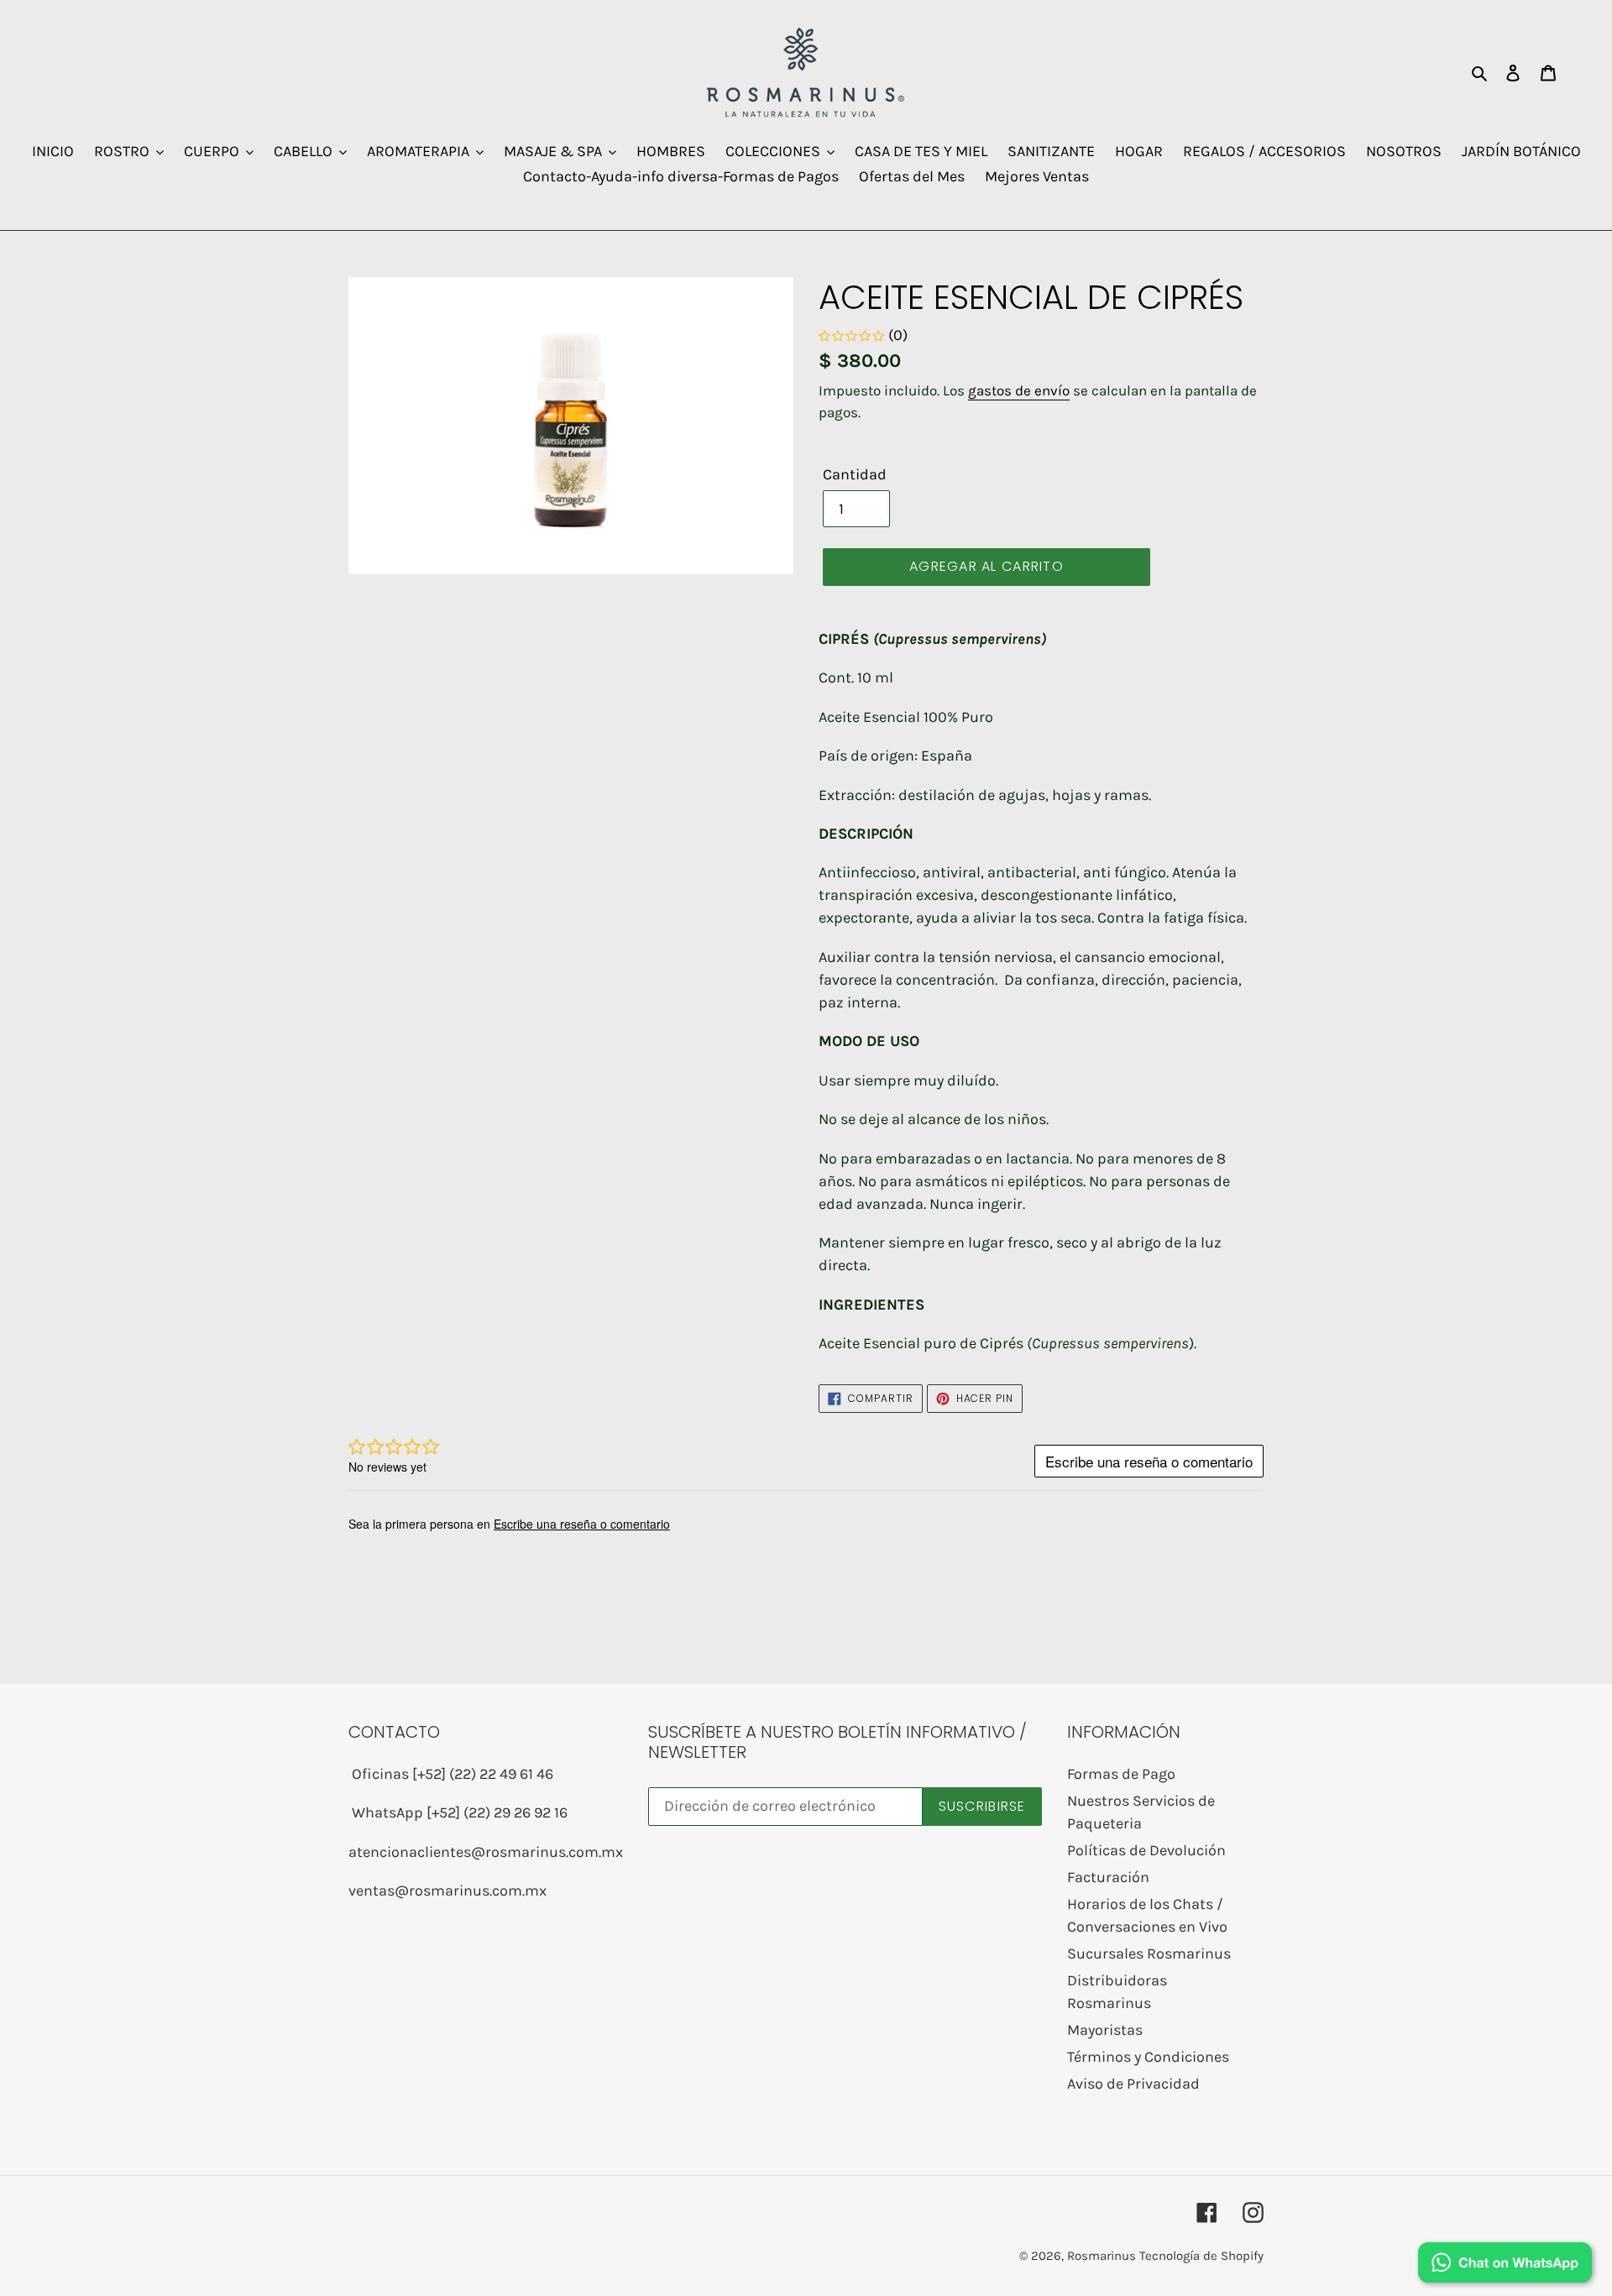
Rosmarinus (1102, 2256)
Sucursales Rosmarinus (1149, 1953)
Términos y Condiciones (1148, 2057)
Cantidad (855, 474)
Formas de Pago (1121, 1774)
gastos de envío (1019, 390)
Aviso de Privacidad (1133, 2084)
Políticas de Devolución (1146, 1850)
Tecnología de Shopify (1201, 2256)
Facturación (1108, 1877)
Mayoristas (1105, 2030)
